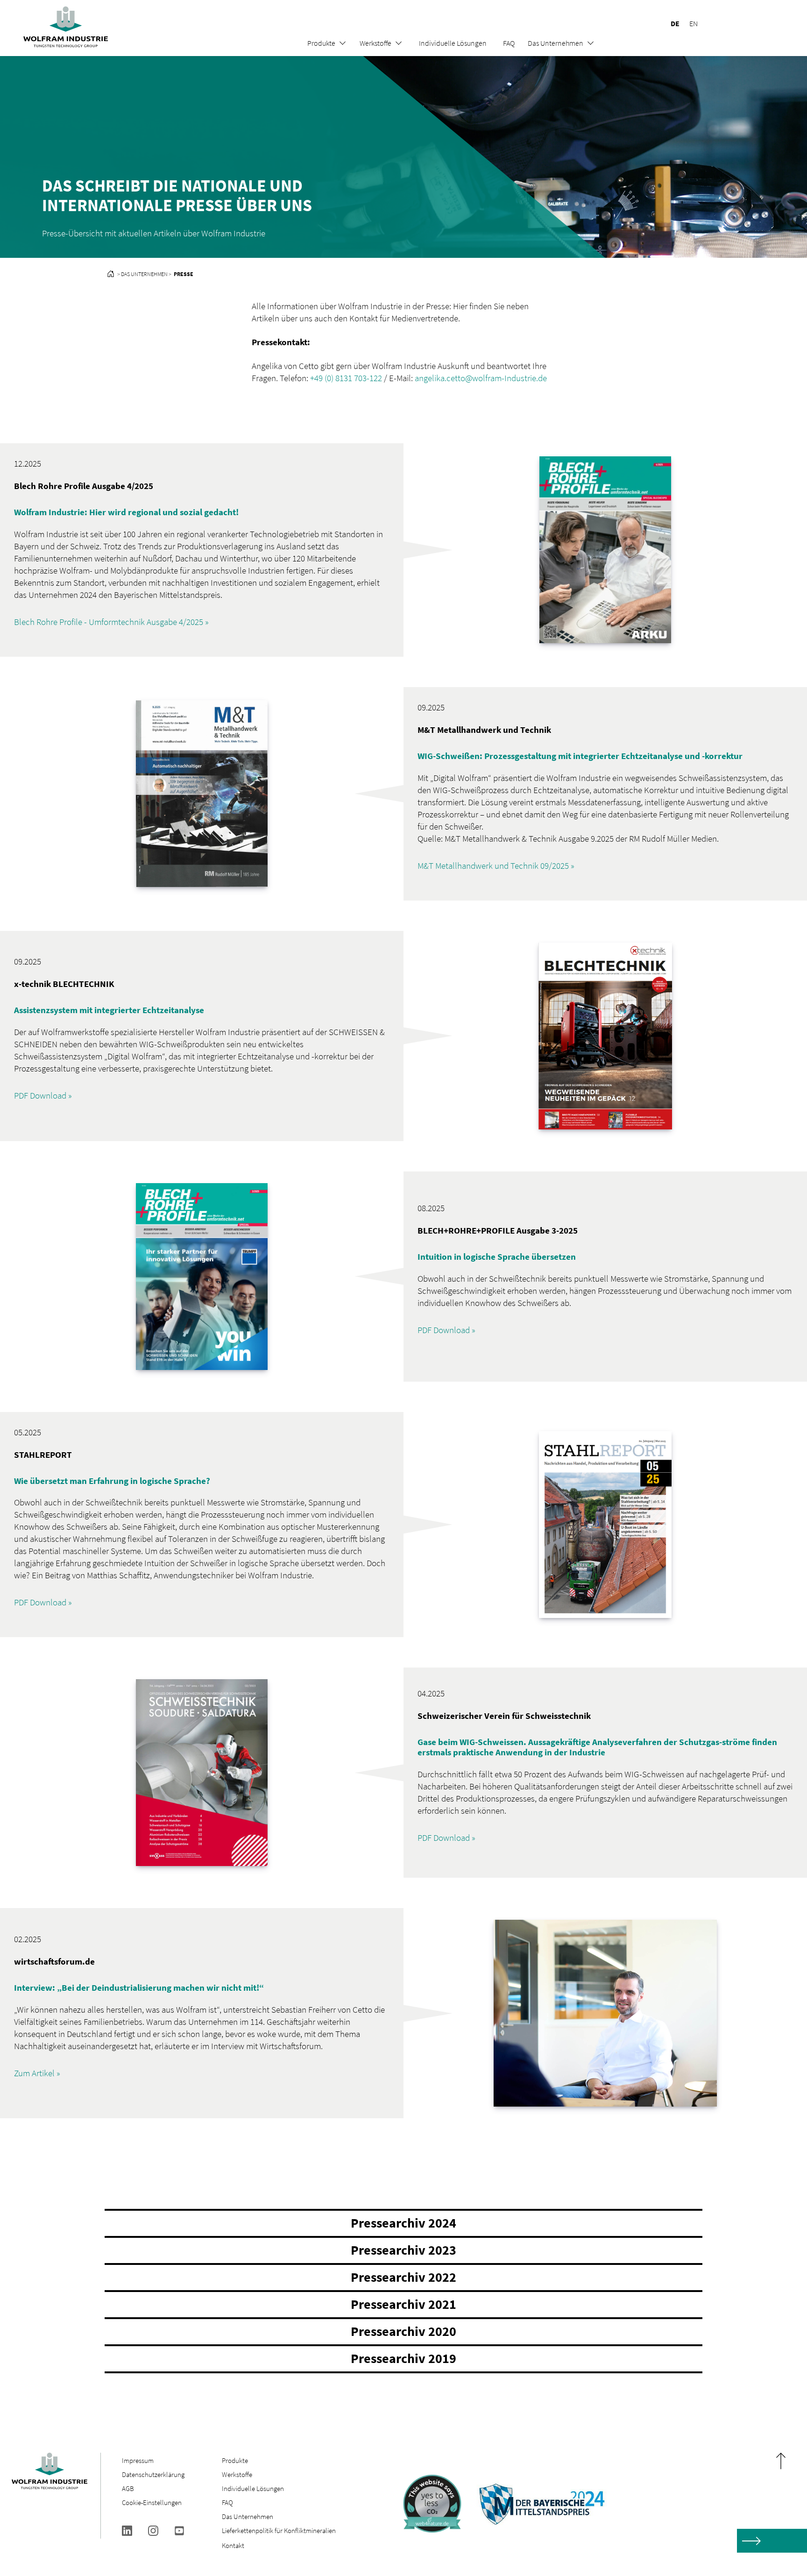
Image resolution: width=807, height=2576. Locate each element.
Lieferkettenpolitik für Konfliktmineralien (280, 2530)
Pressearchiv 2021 (403, 2304)
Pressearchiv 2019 (403, 2358)
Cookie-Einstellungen (152, 2502)
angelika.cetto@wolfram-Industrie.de (481, 378)
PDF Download (40, 1095)
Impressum (138, 2460)
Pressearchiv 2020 (403, 2331)
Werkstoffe (375, 43)
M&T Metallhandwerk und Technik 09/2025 (493, 866)
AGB (128, 2488)
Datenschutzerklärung (153, 2474)
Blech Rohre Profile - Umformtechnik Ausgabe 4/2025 (109, 622)
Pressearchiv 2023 (403, 2250)
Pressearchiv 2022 (403, 2277)
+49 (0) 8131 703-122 (346, 378)
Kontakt (233, 2545)
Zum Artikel (34, 2073)
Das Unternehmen (556, 43)
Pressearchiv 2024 (403, 2223)
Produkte (321, 43)
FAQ (509, 43)
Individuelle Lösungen (453, 43)
